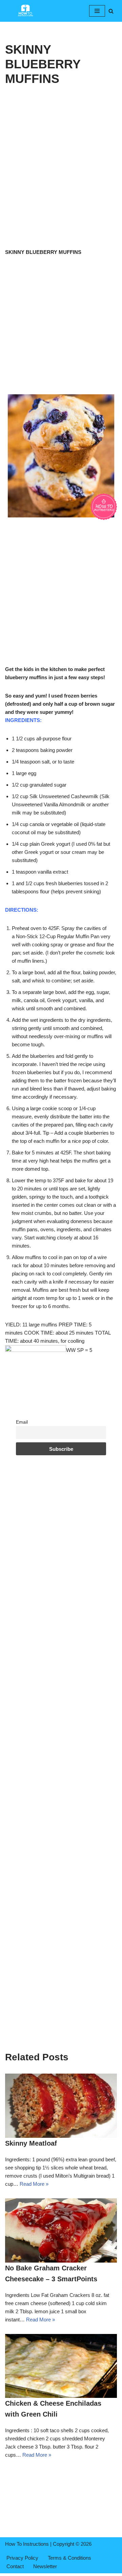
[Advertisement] (61, 184)
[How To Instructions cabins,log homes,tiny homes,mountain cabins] (25, 11)
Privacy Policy (22, 2558)
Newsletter (45, 2566)
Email (22, 1422)
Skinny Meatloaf (31, 2143)
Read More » (34, 2184)
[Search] (111, 11)
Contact (15, 2566)
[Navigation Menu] (97, 11)
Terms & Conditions (69, 2558)
